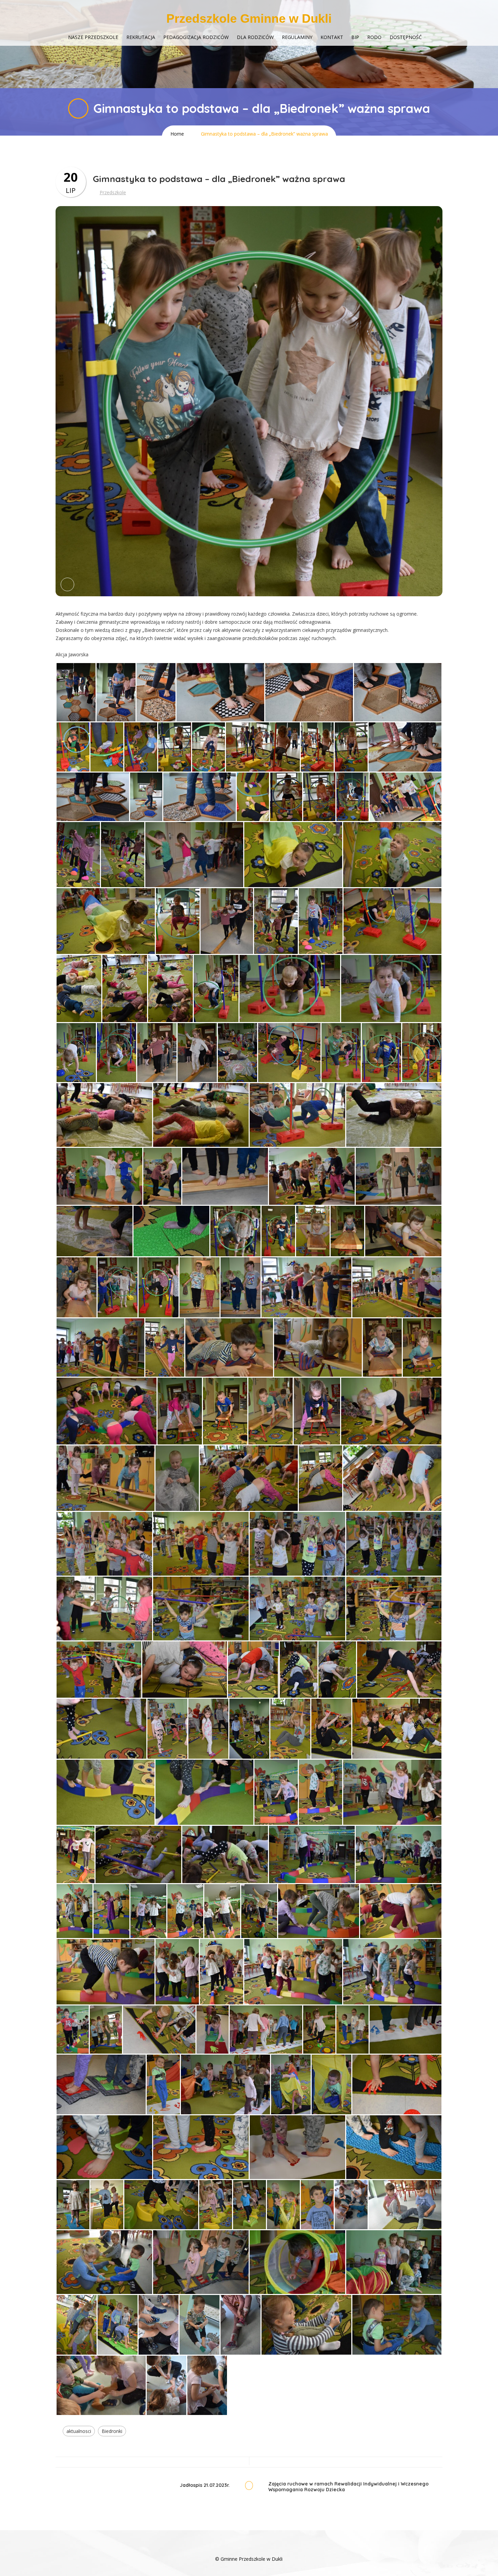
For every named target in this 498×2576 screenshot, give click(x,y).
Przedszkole (113, 192)
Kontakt (332, 37)
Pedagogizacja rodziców (196, 37)
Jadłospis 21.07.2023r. (205, 2485)
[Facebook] (249, 2549)
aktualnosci (79, 2431)
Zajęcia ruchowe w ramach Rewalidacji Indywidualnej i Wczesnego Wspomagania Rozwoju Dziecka (348, 2487)
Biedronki (112, 2431)
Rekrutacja (141, 37)
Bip (355, 37)
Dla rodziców (255, 37)
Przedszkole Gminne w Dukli (249, 18)
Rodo (374, 37)
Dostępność (406, 37)
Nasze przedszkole (93, 37)
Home (177, 134)
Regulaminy (297, 37)
